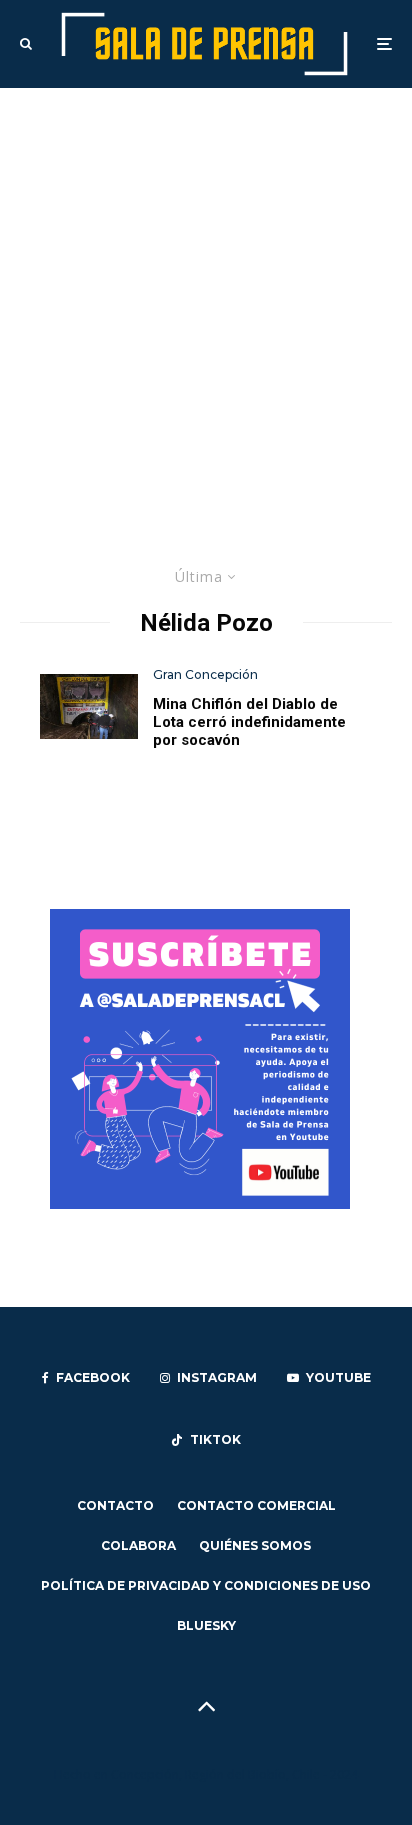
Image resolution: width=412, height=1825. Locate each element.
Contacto (115, 1505)
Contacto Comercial (256, 1505)
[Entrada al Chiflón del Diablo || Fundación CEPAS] (89, 706)
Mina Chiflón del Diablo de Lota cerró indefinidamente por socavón (249, 722)
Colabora (138, 1545)
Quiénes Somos (255, 1545)
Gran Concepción (205, 674)
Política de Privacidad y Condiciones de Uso (206, 1585)
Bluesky (206, 1625)
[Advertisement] (206, 304)
